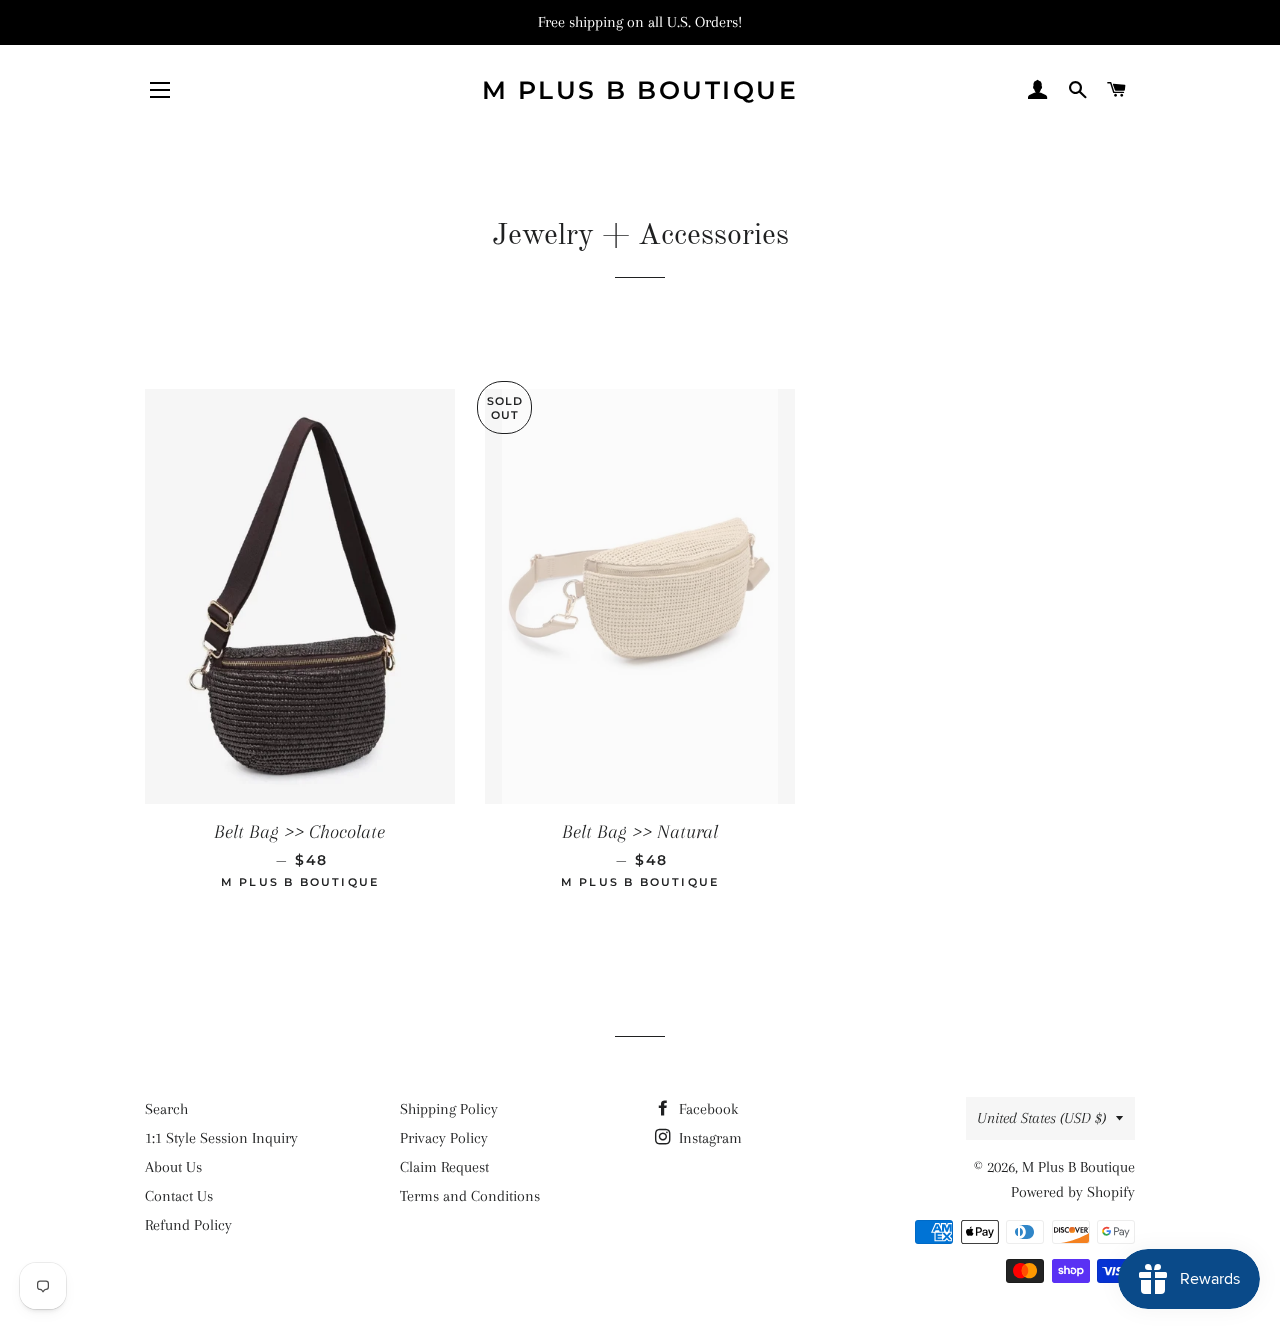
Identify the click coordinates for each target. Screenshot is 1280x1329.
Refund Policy (188, 1225)
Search (166, 1109)
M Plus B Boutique (640, 90)
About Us (173, 1167)
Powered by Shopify (1073, 1192)
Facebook (706, 1109)
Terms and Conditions (470, 1196)
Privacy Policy (444, 1138)
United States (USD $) (1041, 1118)
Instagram (708, 1138)
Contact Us (179, 1196)
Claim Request (444, 1167)
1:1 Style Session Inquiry (221, 1138)
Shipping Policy (449, 1109)
